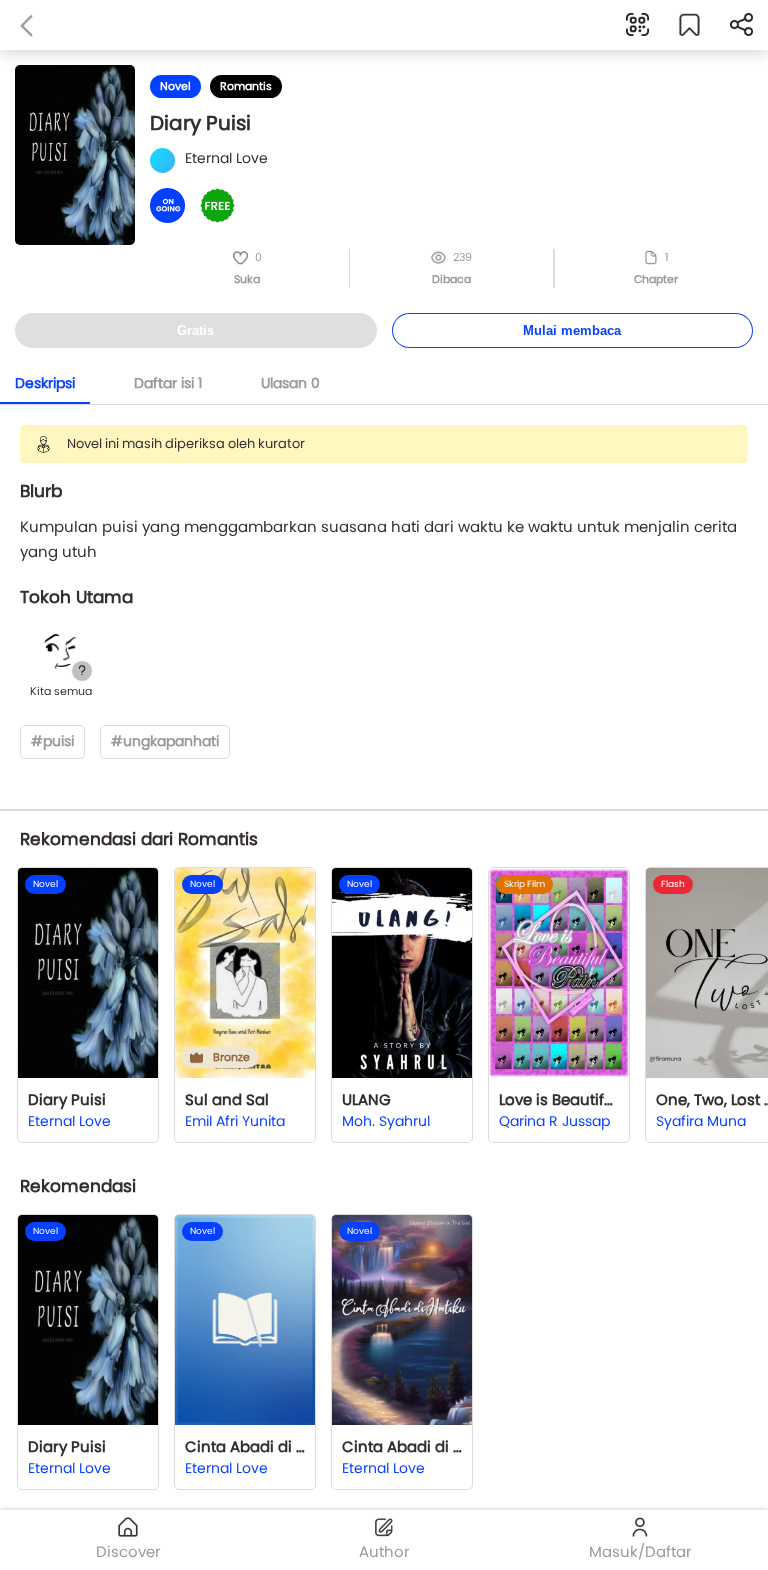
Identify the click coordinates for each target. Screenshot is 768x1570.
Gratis (195, 330)
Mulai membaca (572, 330)
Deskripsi (45, 383)
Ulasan (290, 383)
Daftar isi (168, 383)
